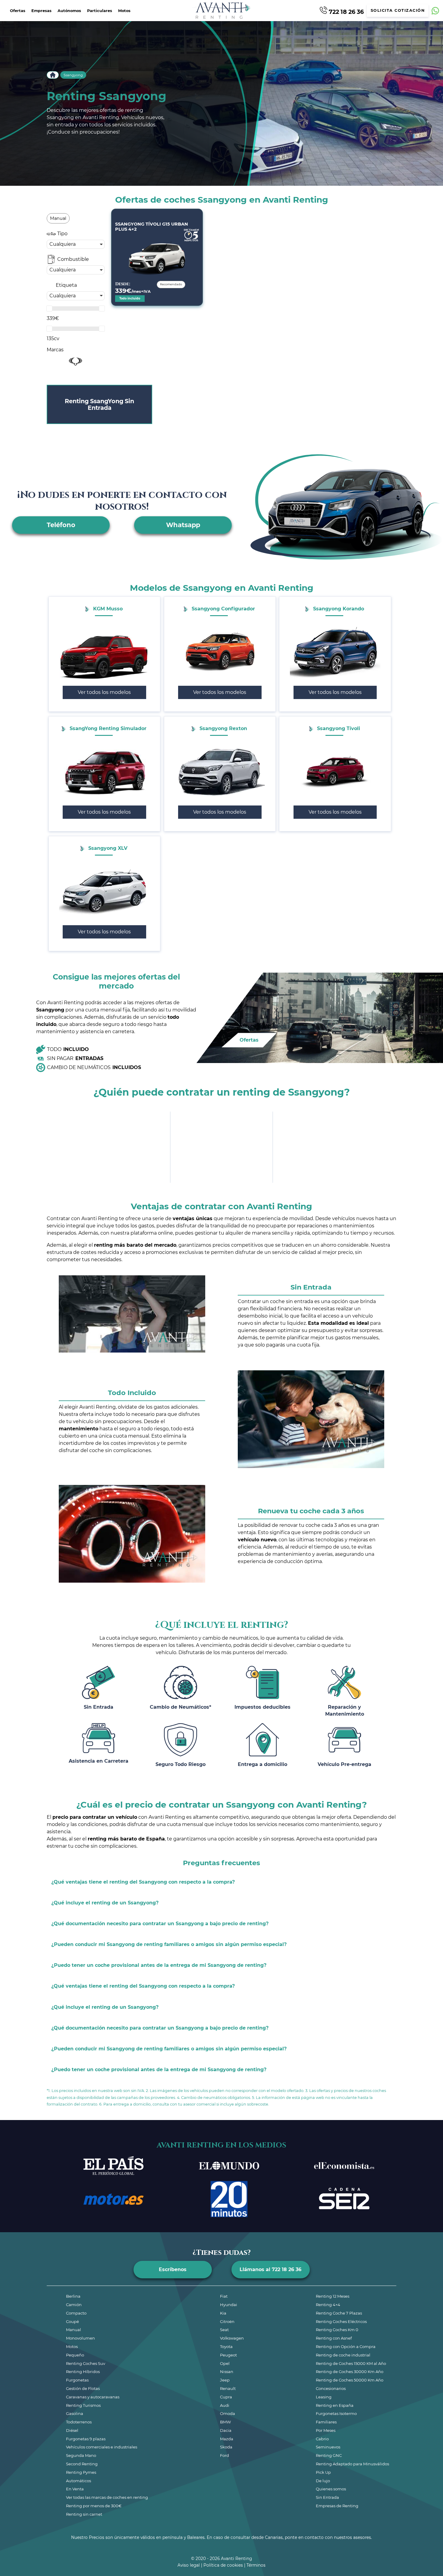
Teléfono (61, 525)
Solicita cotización (398, 10)
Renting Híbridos (83, 2372)
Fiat (224, 2296)
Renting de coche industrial (343, 2355)
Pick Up (323, 2472)
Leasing (324, 2397)
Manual (74, 2330)
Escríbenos (173, 2269)
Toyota (226, 2347)
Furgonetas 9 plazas (86, 2439)
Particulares (100, 11)
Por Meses (326, 2430)
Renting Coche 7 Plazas (339, 2313)
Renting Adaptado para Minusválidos (352, 2464)
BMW (225, 2422)
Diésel (72, 2430)
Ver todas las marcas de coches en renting (107, 2497)
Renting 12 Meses (333, 2296)
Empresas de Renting (337, 2506)
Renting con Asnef (334, 2338)
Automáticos (79, 2481)
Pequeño (75, 2355)
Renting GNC (329, 2455)
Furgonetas (77, 2380)
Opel (225, 2363)
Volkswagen (232, 2338)
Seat (224, 2330)
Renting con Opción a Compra (346, 2347)
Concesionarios (331, 2388)
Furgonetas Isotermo (336, 2413)
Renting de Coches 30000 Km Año (350, 2372)
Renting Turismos (83, 2405)
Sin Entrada (327, 2497)
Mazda (227, 2439)
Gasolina (75, 2413)
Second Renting (82, 2464)
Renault (228, 2388)
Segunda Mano (81, 2455)
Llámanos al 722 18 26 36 (270, 2269)
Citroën (227, 2321)
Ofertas (18, 11)
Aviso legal (189, 2565)
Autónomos (69, 11)
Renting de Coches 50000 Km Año (350, 2380)
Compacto (76, 2313)
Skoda (226, 2447)
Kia (223, 2313)
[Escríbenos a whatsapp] (435, 11)
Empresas (41, 11)
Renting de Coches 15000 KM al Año (351, 2363)
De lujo (323, 2481)
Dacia (226, 2430)
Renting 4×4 (328, 2305)
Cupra (226, 2397)
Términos (256, 2565)
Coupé (72, 2321)
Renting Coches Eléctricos (341, 2321)
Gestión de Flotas (83, 2388)
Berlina (73, 2296)
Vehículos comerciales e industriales (102, 2447)
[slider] (49, 309)
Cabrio (322, 2439)
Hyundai (229, 2305)
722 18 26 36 (346, 11)
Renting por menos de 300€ (94, 2506)
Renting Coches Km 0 (337, 2330)
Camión (74, 2305)
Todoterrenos (79, 2422)
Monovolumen (80, 2338)
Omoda (228, 2413)
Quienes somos (331, 2489)
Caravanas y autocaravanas (93, 2397)
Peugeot (228, 2355)
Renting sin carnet (84, 2514)
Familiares (326, 2422)
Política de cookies (223, 2565)
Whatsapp (183, 525)
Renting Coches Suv (86, 2363)
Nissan (227, 2372)
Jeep (225, 2380)
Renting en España (335, 2405)
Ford (225, 2455)
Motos (124, 11)
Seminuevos (328, 2447)
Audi (225, 2405)
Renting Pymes (81, 2472)
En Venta (75, 2489)
